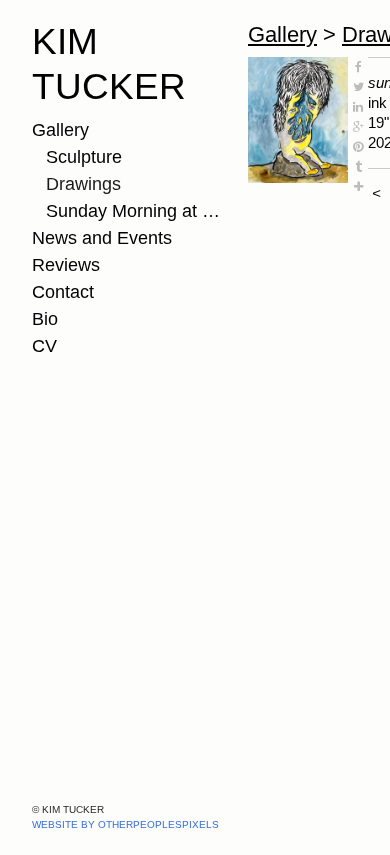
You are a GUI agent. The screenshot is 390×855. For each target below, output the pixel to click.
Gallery (60, 130)
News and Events (102, 238)
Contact (63, 292)
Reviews (66, 265)
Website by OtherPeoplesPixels (125, 824)
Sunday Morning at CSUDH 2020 (139, 211)
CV (44, 346)
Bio (45, 319)
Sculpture (84, 157)
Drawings (83, 184)
